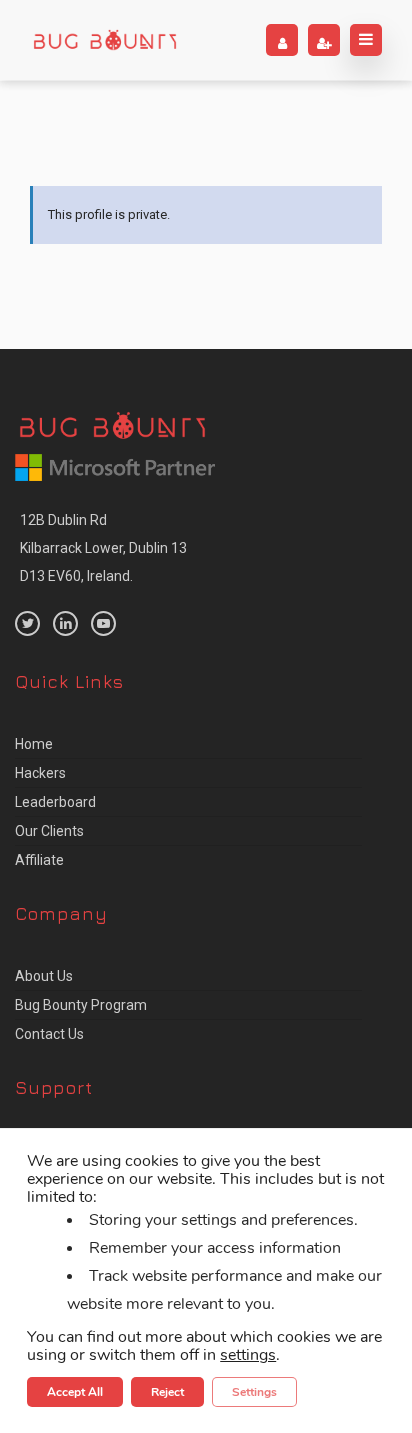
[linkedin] (65, 623)
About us (44, 976)
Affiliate (39, 860)
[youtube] (103, 623)
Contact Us (49, 1034)
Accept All (75, 1392)
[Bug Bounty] (105, 40)
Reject (167, 1392)
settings (248, 1355)
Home (34, 744)
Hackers (40, 773)
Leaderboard (55, 802)
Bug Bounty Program (81, 1005)
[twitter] (27, 623)
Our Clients (49, 831)
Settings (254, 1392)
